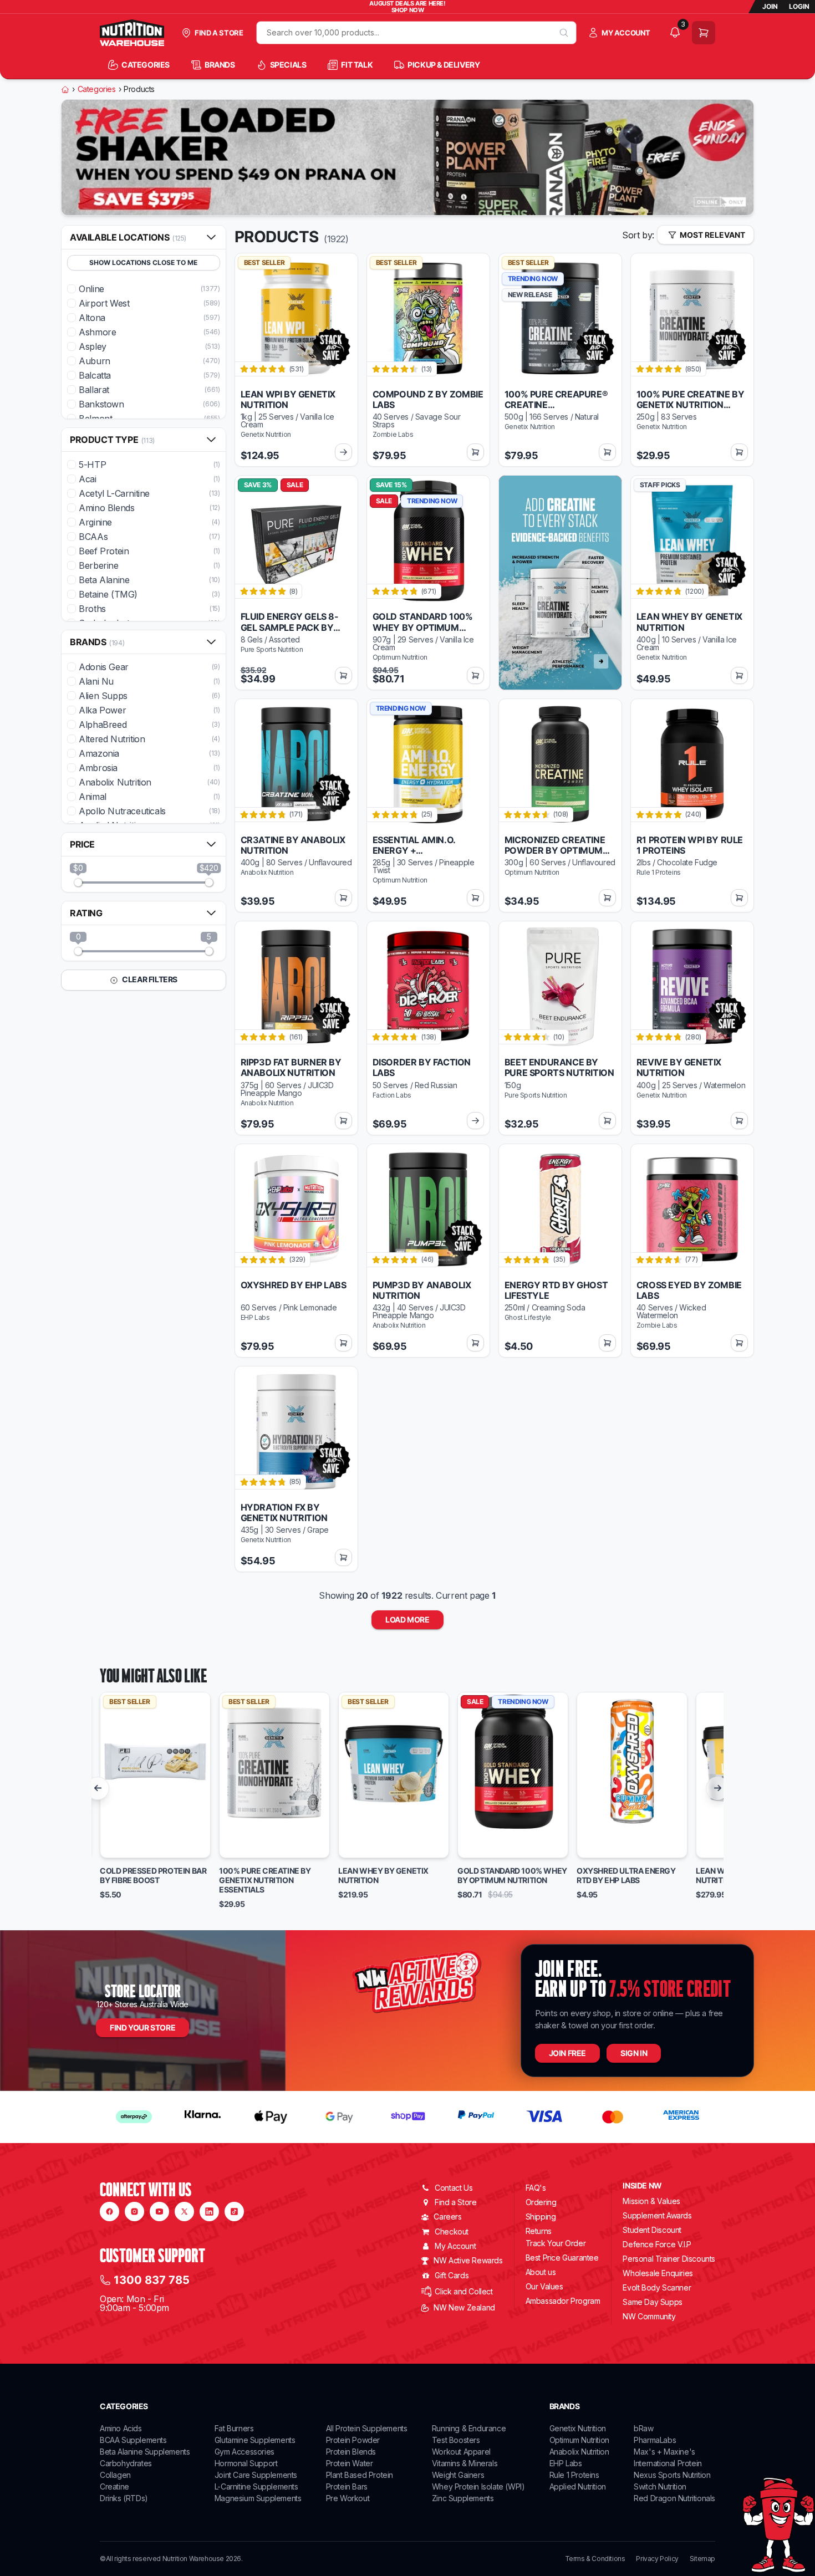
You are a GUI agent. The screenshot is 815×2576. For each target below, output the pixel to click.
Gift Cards (452, 2275)
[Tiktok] (234, 2212)
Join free (567, 2053)
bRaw (643, 2428)
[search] (564, 33)
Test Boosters (456, 2440)
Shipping (541, 2217)
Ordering (541, 2202)
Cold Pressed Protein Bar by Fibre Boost (153, 1876)
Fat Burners (234, 2428)
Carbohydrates (126, 2463)
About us (541, 2272)
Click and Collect (463, 2291)
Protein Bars (347, 2486)
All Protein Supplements (367, 2428)
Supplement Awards (657, 2215)
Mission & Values (651, 2201)
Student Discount (652, 2230)
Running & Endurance (469, 2428)
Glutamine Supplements (255, 2440)
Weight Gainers (458, 2475)
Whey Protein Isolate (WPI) (478, 2486)
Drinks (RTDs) (124, 2498)
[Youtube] (159, 2212)
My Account (455, 2246)
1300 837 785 (152, 2280)
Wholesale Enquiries (658, 2273)
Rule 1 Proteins (574, 2475)
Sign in (634, 2053)
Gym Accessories (244, 2452)
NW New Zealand (464, 2307)
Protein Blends (351, 2452)
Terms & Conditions (595, 2559)
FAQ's (536, 2188)
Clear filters (149, 979)
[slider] (78, 883)
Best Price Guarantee (562, 2258)
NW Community (649, 2316)
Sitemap (702, 2559)
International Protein (668, 2463)
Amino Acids (121, 2428)
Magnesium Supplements (258, 2498)
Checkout (452, 2231)
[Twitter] (184, 2212)
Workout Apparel (461, 2452)
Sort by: (638, 235)
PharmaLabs (655, 2440)
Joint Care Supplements (256, 2475)
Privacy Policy (657, 2559)
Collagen (115, 2475)
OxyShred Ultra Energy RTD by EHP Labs (626, 1876)
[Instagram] (134, 2212)
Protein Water (350, 2463)
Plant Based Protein (360, 2475)
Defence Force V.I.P (657, 2244)
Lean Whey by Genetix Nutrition (383, 1876)
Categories (97, 89)
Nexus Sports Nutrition (672, 2475)
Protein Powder (353, 2440)
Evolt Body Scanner (657, 2287)
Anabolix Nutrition (579, 2452)
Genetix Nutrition (578, 2428)
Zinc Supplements (463, 2498)
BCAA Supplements (133, 2440)
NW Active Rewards (468, 2260)
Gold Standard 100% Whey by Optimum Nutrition (512, 1876)
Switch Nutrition (660, 2486)
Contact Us (454, 2188)
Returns (539, 2231)
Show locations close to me (143, 262)
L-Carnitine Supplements (256, 2486)
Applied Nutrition (578, 2486)
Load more (407, 1619)
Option (123, 1845)
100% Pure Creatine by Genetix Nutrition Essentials (265, 1880)
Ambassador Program (563, 2301)
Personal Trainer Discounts (669, 2259)
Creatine (114, 2486)
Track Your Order (556, 2243)
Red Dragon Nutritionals (674, 2498)
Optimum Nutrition (579, 2440)
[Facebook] (109, 2212)
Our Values (544, 2286)
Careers (447, 2217)
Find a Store (455, 2202)
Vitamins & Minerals (465, 2463)
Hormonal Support (246, 2463)
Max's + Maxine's (664, 2452)
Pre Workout (348, 2498)
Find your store (142, 2027)
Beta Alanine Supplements (145, 2452)
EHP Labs (566, 2463)
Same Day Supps (652, 2302)
